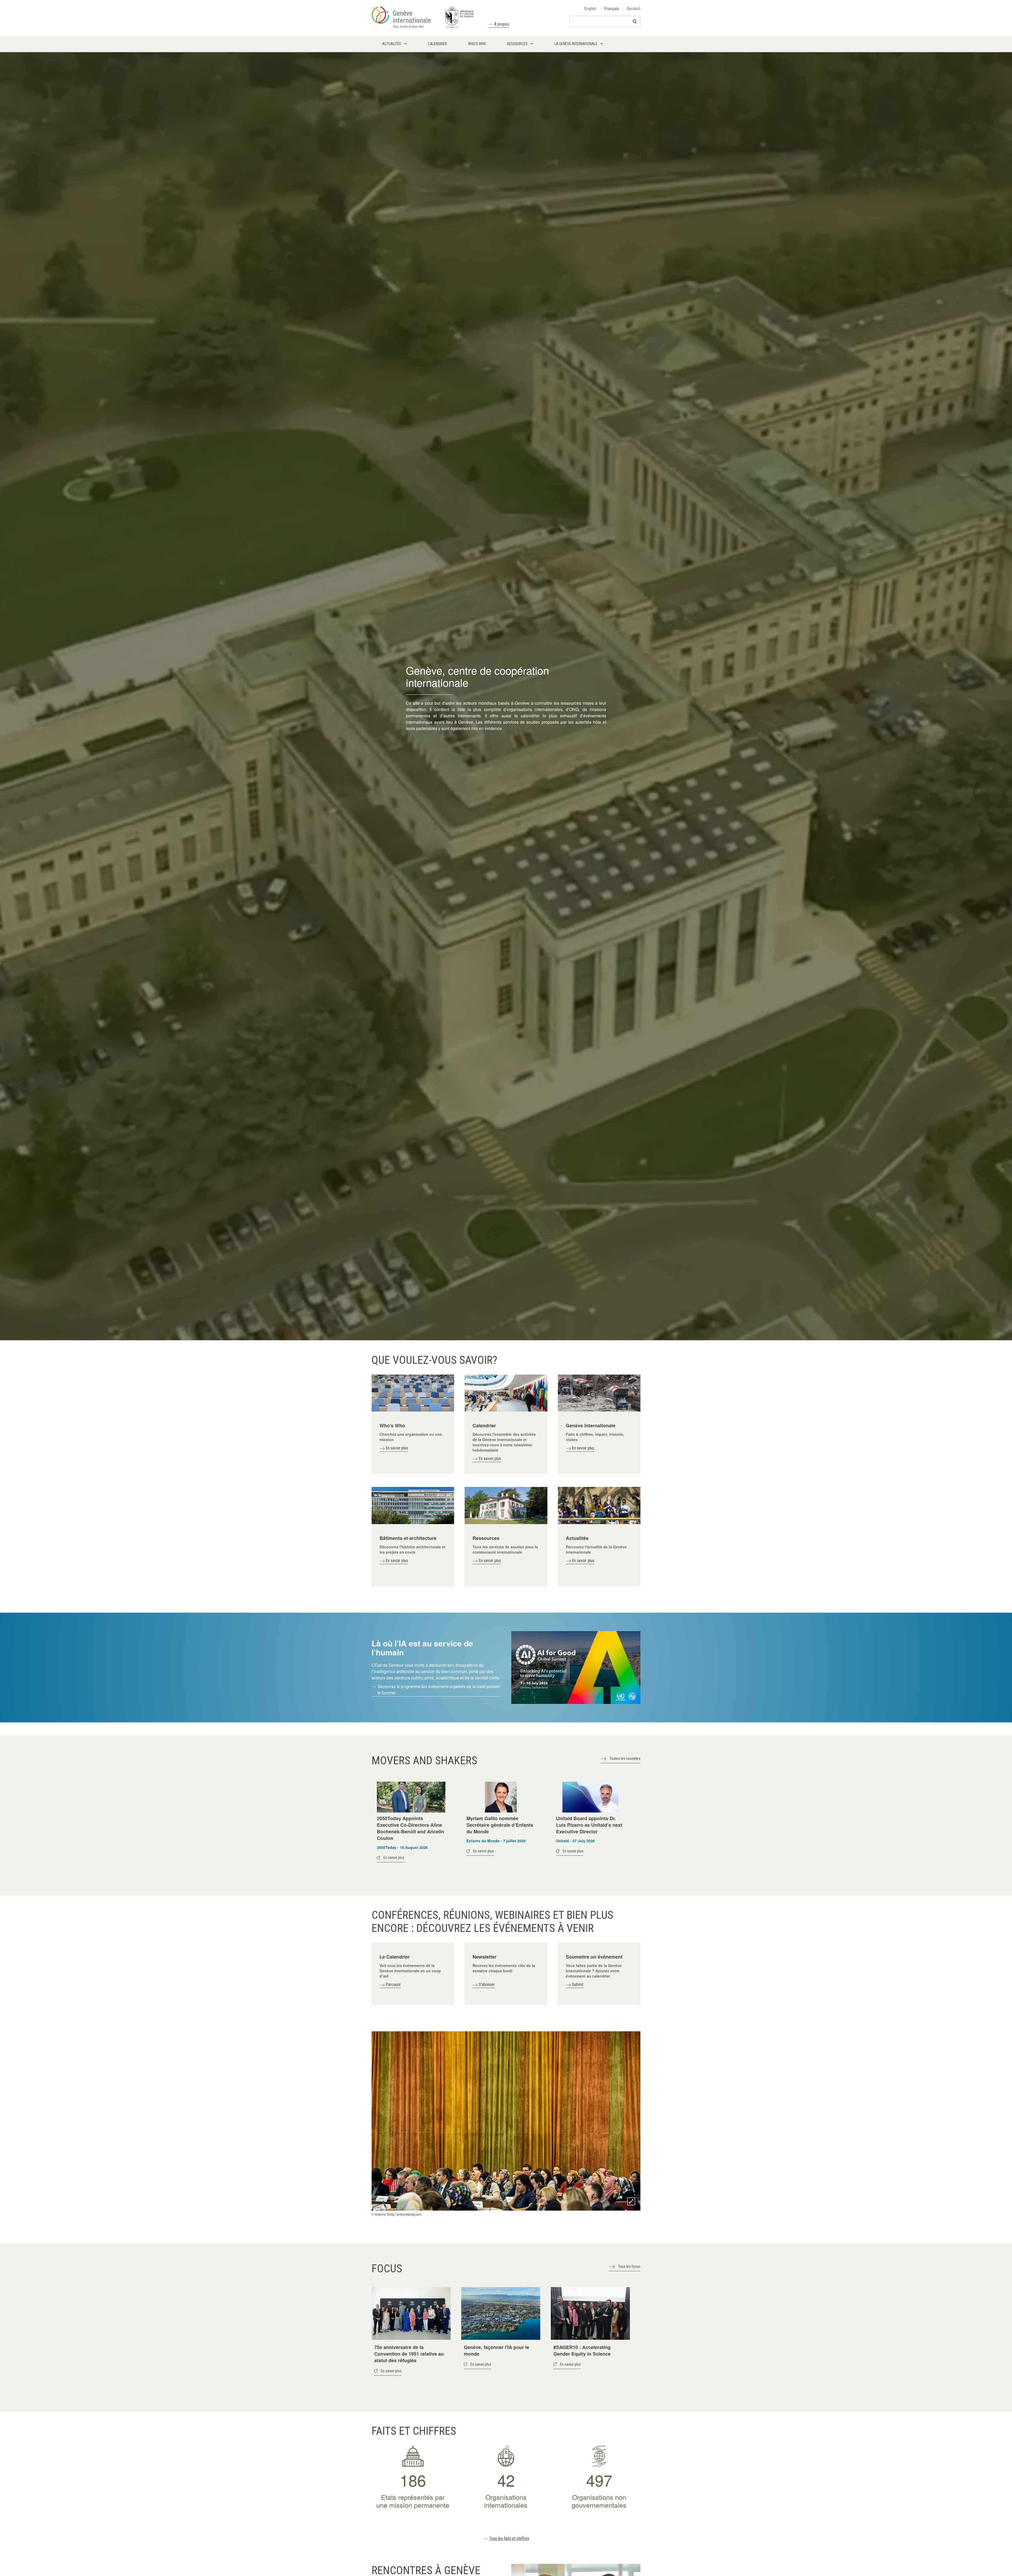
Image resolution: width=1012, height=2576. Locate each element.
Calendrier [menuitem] (437, 44)
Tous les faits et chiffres (509, 2538)
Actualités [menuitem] (392, 44)
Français (612, 8)
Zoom (631, 2201)
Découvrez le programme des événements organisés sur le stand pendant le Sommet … (439, 1690)
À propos (502, 24)
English (590, 8)
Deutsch (634, 8)
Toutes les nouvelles (625, 1758)
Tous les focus (629, 2266)
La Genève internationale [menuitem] (576, 44)
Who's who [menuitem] (477, 44)
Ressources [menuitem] (517, 44)
